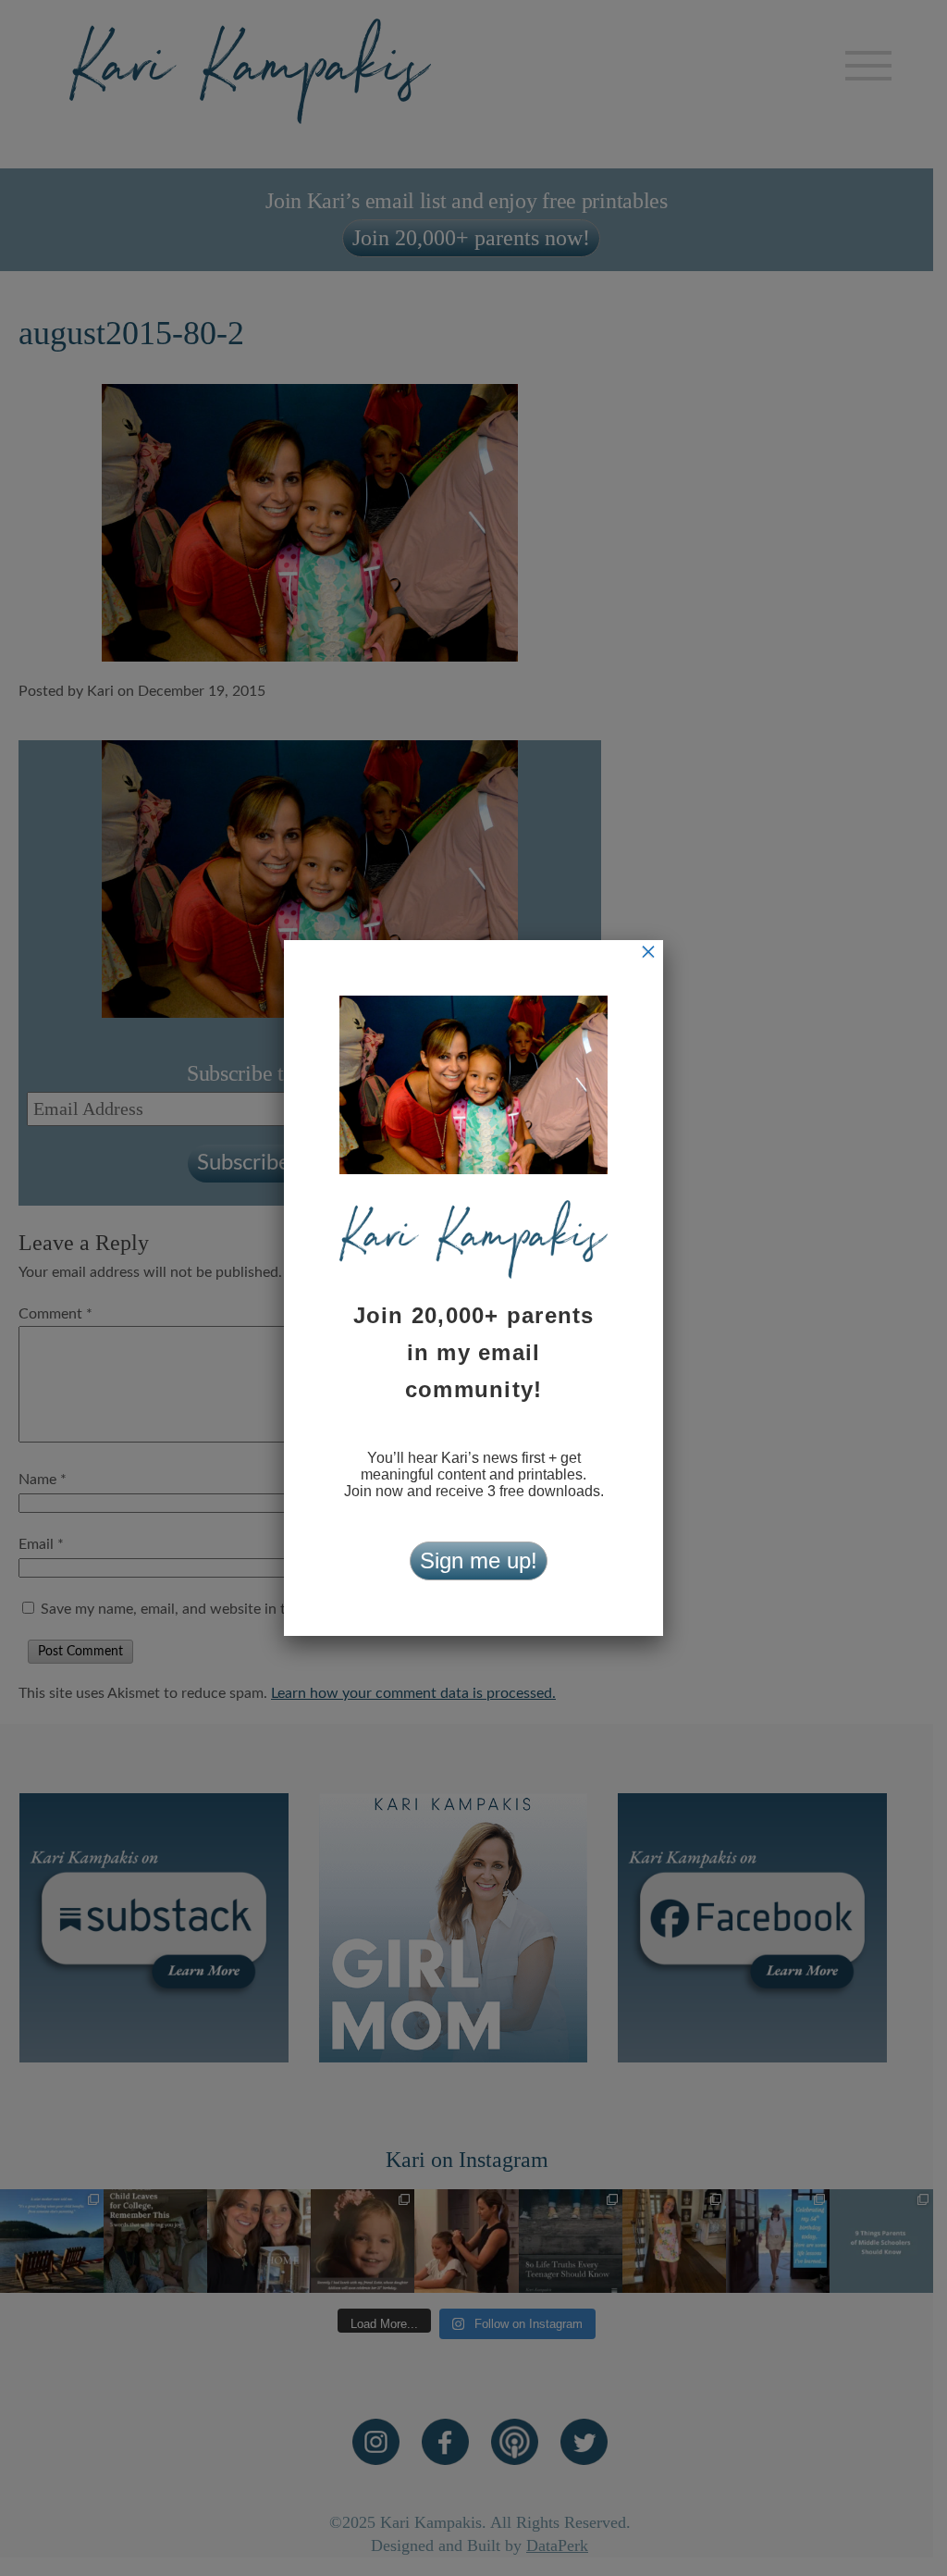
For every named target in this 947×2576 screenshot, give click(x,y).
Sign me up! (479, 1560)
